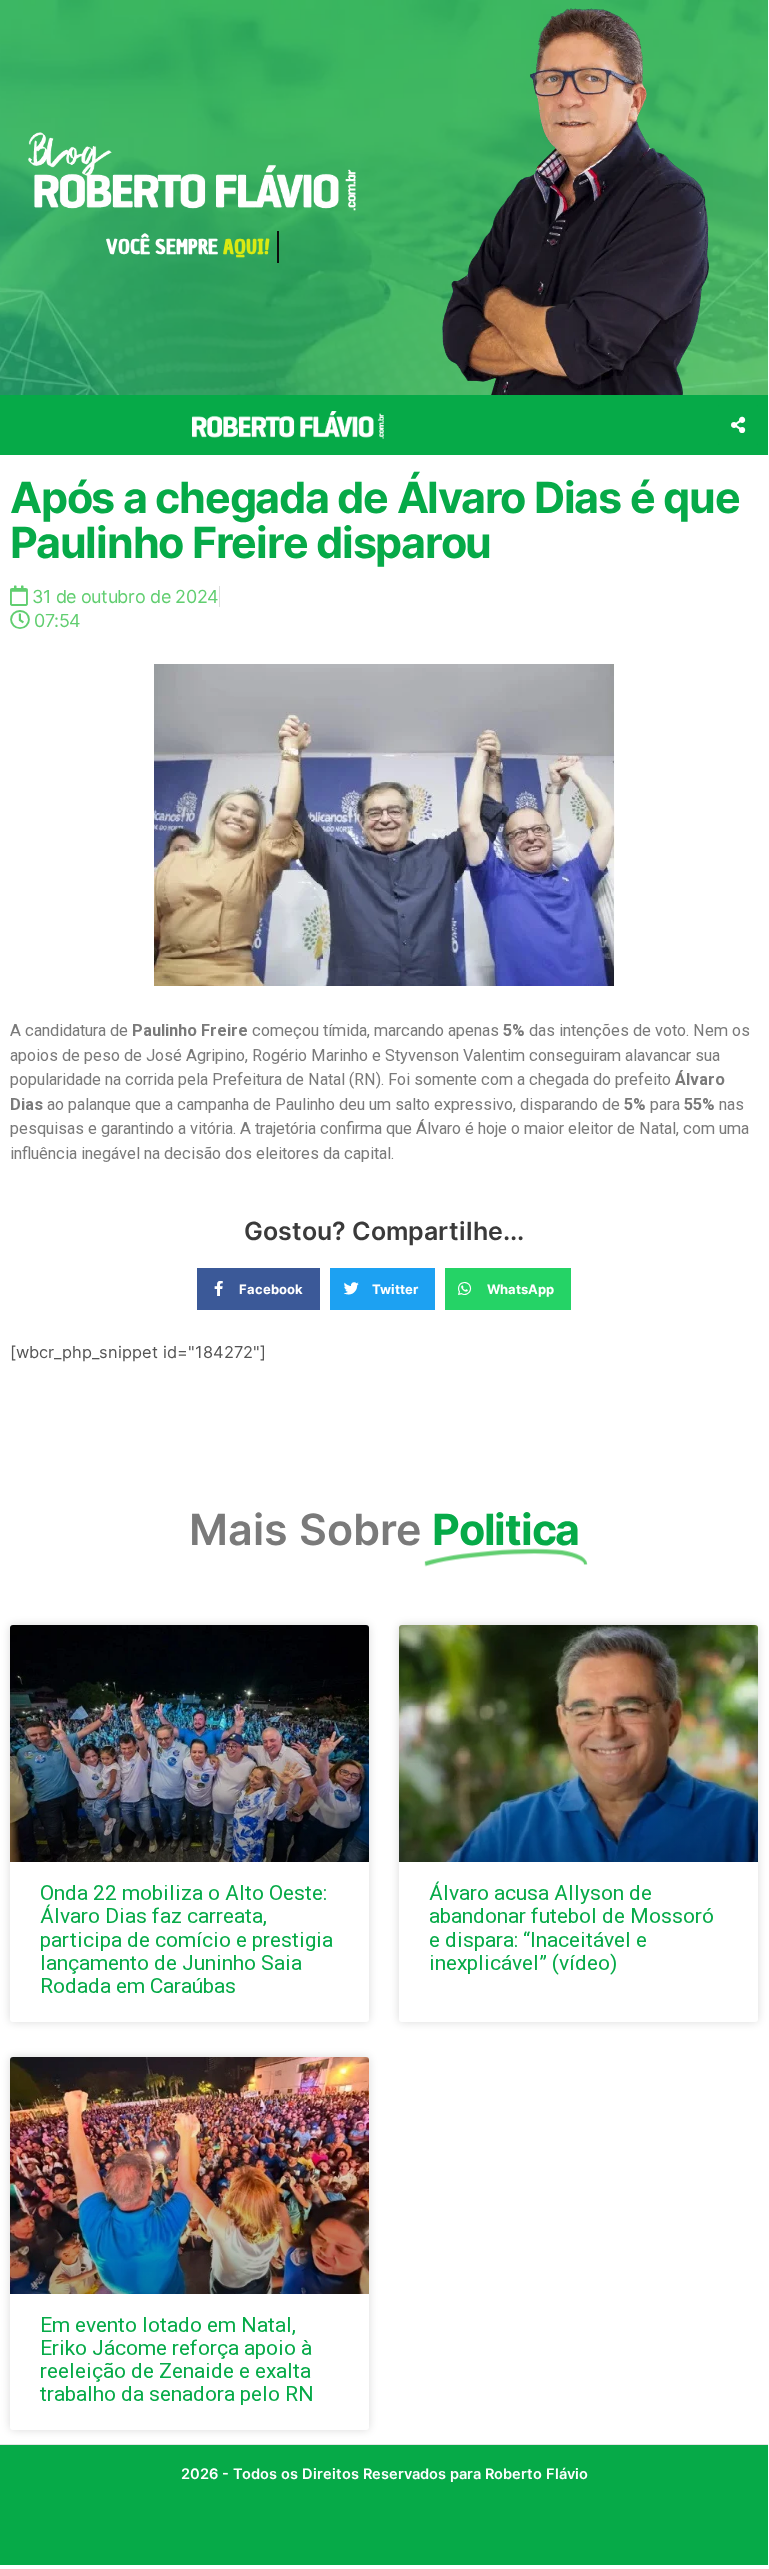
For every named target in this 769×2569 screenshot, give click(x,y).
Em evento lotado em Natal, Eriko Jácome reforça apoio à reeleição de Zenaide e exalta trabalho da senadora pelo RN (177, 2359)
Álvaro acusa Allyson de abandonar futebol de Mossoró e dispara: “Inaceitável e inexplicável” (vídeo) (571, 1927)
